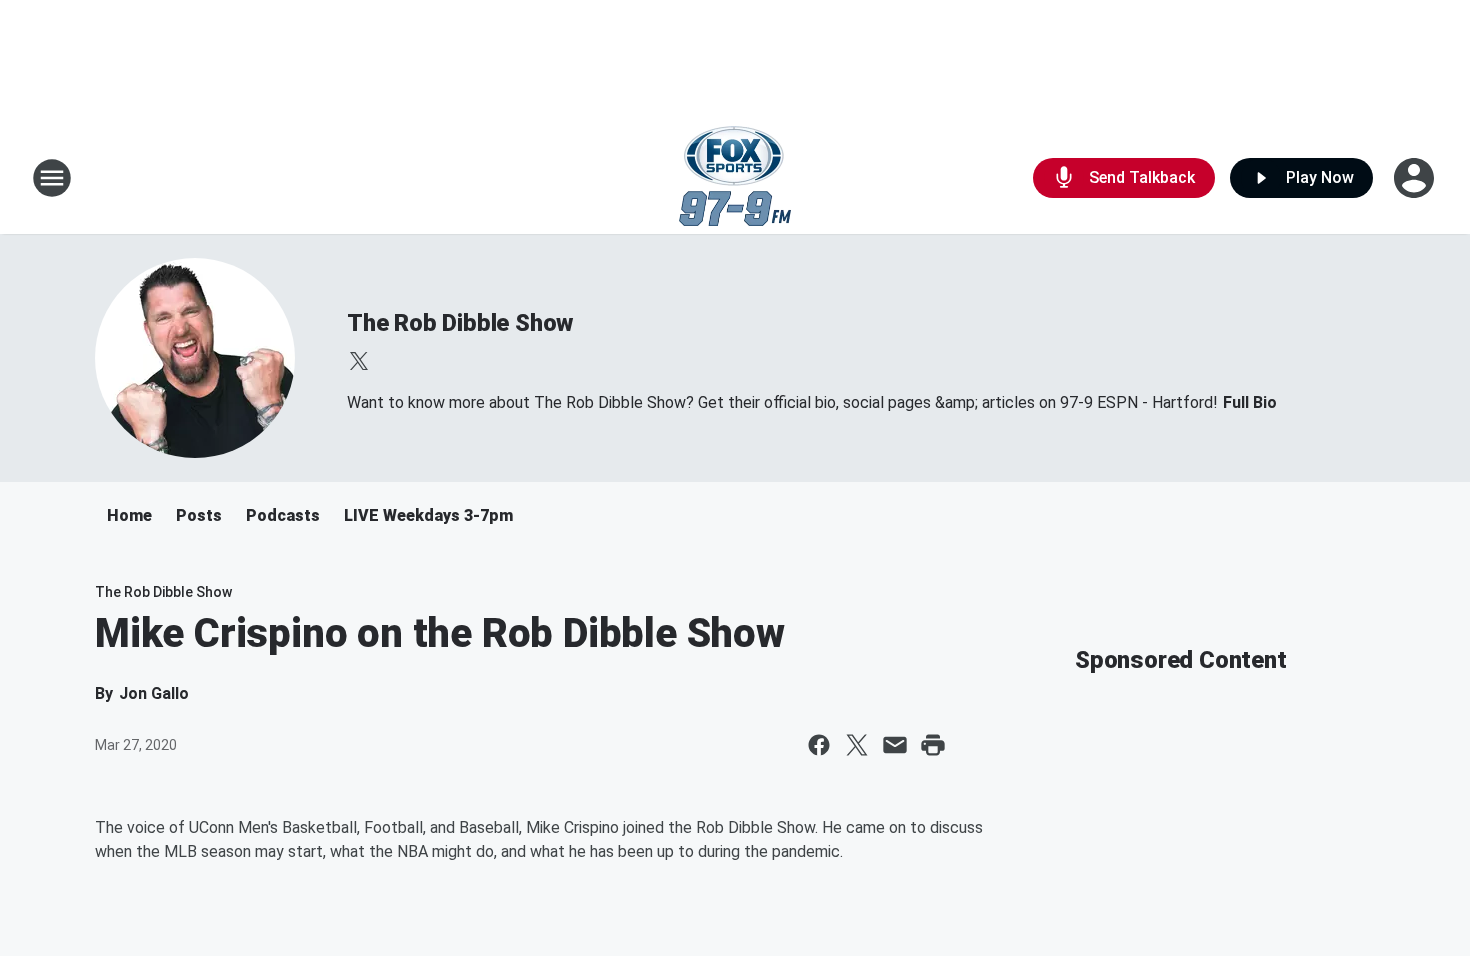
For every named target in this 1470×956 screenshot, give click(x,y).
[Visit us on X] (359, 361)
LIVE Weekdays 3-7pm (428, 515)
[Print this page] (933, 745)
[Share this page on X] (857, 745)
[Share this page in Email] (895, 745)
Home (129, 515)
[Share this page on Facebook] (819, 745)
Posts (199, 515)
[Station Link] (735, 178)
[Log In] (1416, 178)
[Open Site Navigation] (52, 178)
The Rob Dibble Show (460, 323)
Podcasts (283, 515)
